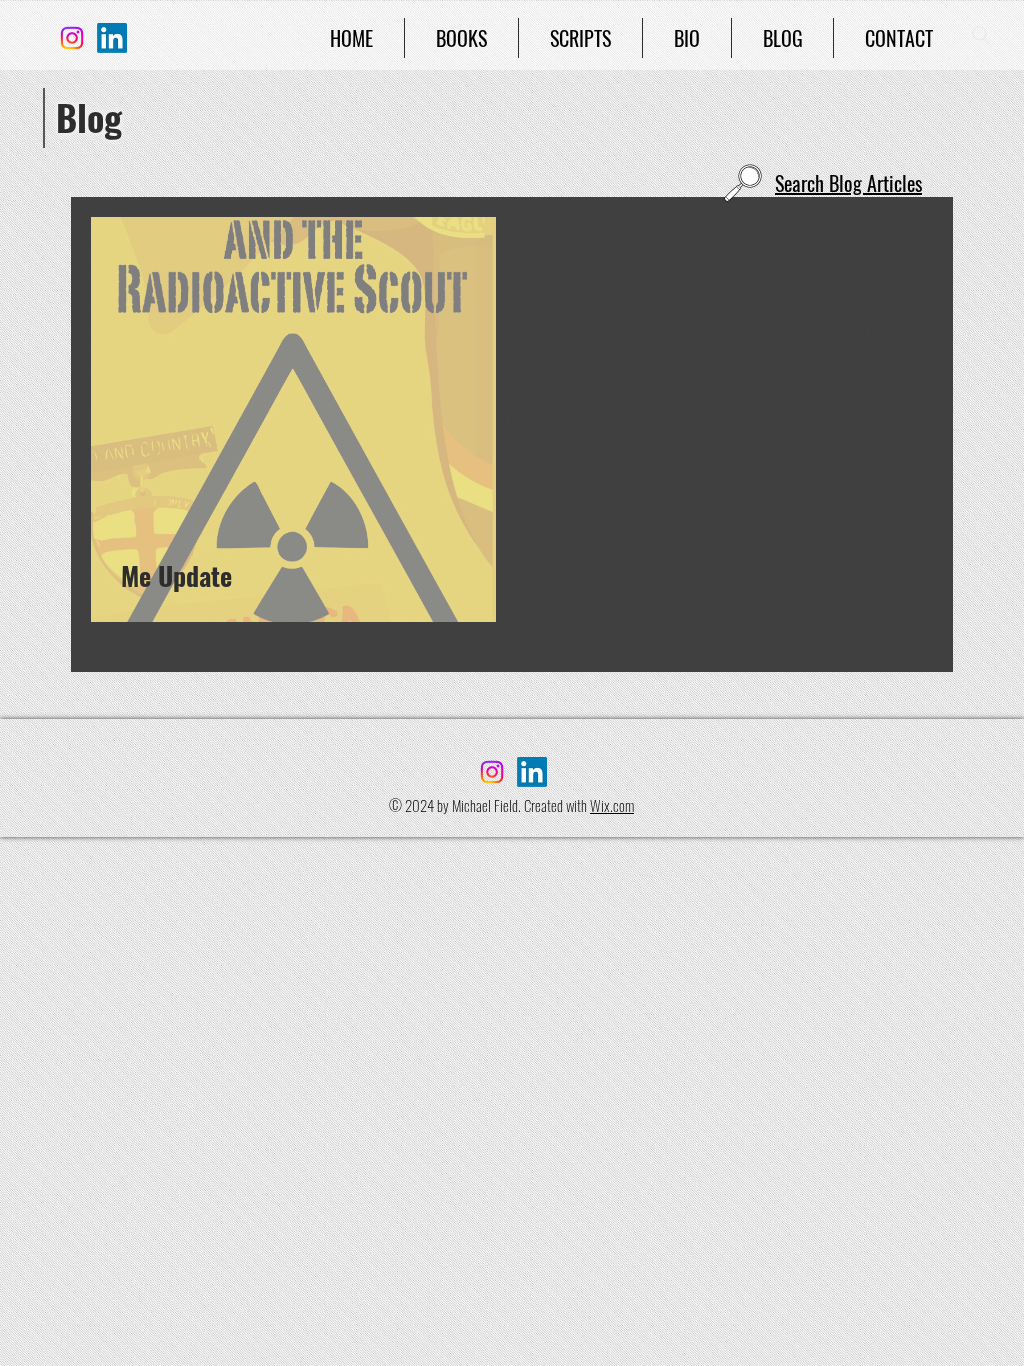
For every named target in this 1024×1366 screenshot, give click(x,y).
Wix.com (612, 805)
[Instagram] (72, 38)
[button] (461, 38)
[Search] (981, 35)
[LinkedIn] (112, 38)
